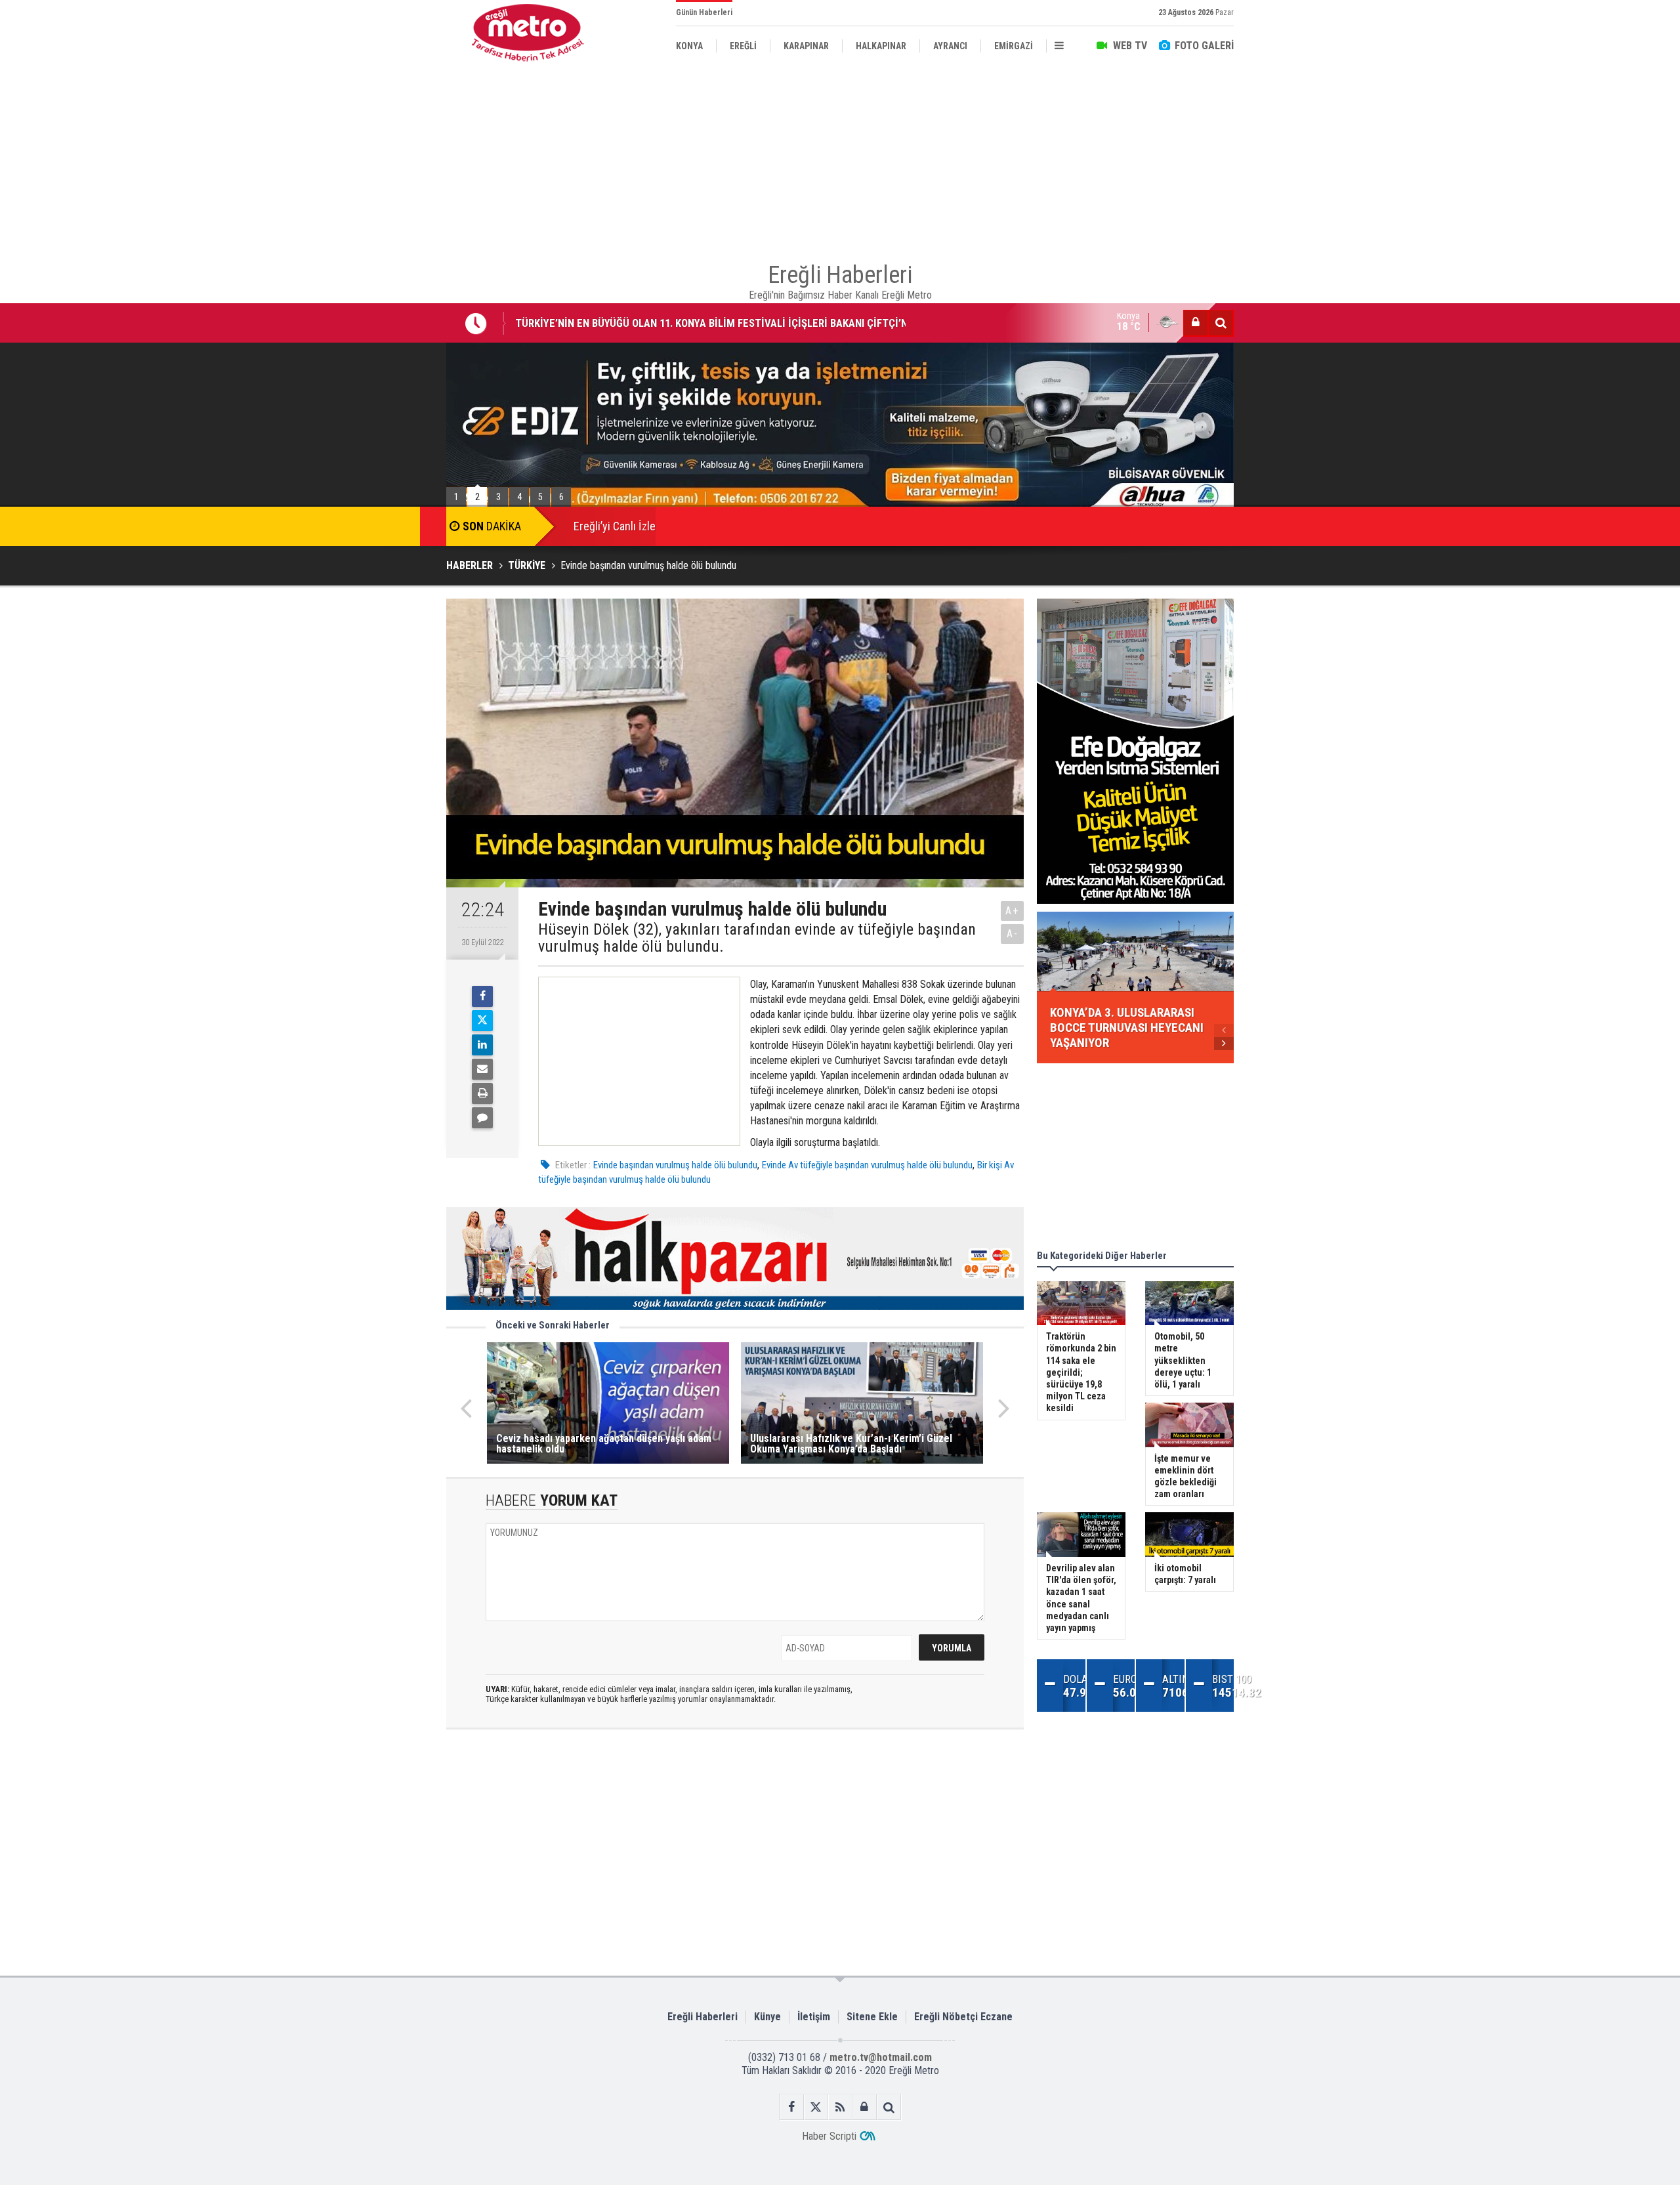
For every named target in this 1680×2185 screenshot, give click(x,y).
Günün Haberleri (704, 12)
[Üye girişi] (1196, 323)
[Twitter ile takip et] (816, 2107)
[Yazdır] (482, 1093)
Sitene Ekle (872, 2017)
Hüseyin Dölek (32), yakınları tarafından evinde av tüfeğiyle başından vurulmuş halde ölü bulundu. (757, 938)
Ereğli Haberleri (703, 2017)
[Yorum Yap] (482, 1118)
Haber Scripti (829, 2136)
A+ (1012, 911)
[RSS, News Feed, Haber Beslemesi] (840, 2107)
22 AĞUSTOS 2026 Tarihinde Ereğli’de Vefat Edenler (633, 328)
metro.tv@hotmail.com (881, 2057)
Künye (767, 2017)
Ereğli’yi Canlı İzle (615, 526)
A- (1013, 934)
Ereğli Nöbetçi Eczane (963, 2017)
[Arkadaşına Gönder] (482, 1069)
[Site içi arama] (1221, 323)
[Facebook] (482, 996)
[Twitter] (482, 1021)
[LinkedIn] (482, 1045)
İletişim (814, 2017)
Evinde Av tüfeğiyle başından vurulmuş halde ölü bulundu (867, 1165)
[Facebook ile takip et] (792, 2107)
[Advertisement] (381, 303)
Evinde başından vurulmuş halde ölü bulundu (675, 1165)
